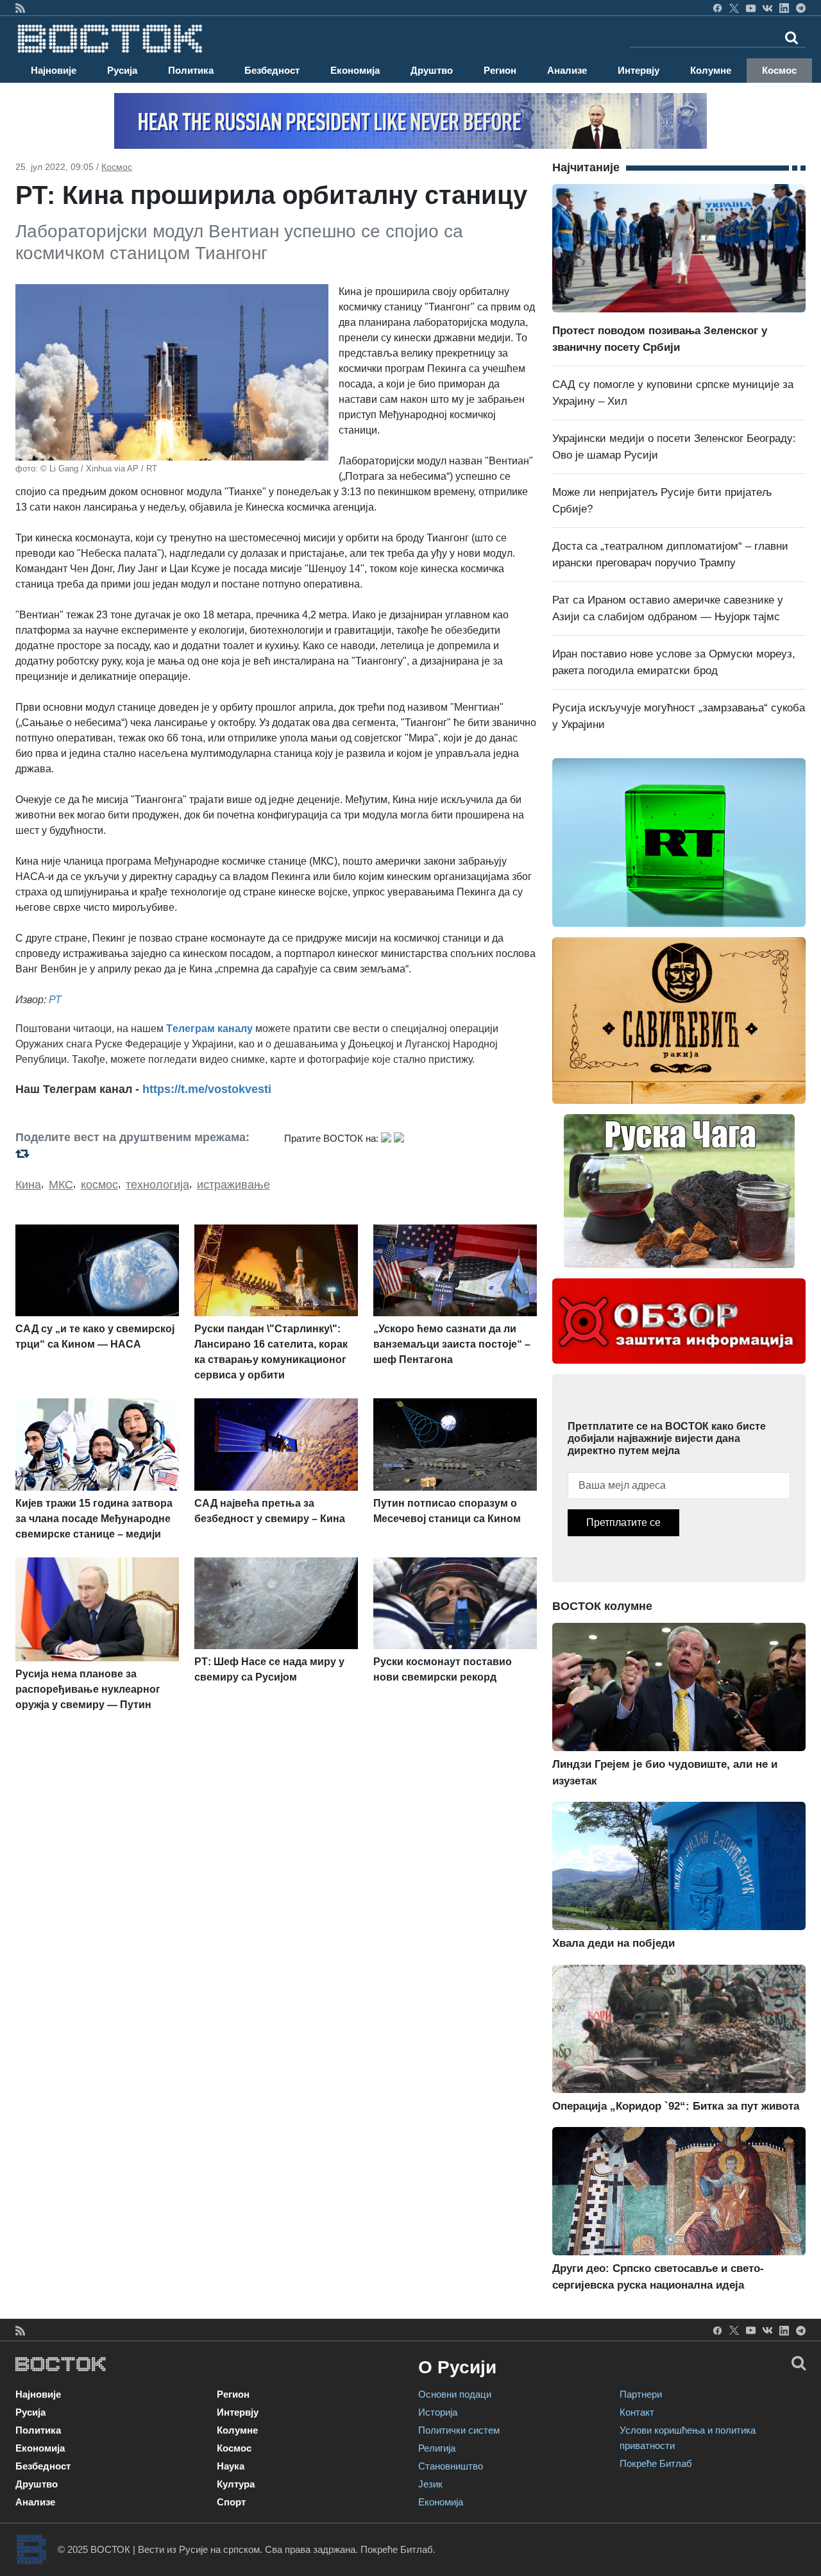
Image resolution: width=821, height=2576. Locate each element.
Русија (122, 70)
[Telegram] (801, 8)
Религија (437, 2448)
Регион (500, 70)
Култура (236, 2484)
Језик (430, 2484)
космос (99, 1185)
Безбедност (272, 70)
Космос (779, 70)
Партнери (641, 2394)
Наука (231, 2466)
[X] (734, 8)
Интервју (639, 70)
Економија (355, 70)
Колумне (711, 70)
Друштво (432, 70)
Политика (191, 70)
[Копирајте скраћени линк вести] (142, 1154)
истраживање (233, 1185)
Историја (438, 2412)
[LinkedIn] (784, 8)
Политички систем (459, 2430)
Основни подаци (455, 2394)
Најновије (54, 70)
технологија (157, 1185)
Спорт (231, 2502)
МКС (61, 1185)
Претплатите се (623, 1522)
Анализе (567, 70)
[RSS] (20, 8)
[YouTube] (751, 8)
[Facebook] (717, 8)
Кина (28, 1185)
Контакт (637, 2412)
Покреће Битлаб (656, 2463)
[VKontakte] (767, 8)
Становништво (451, 2466)
